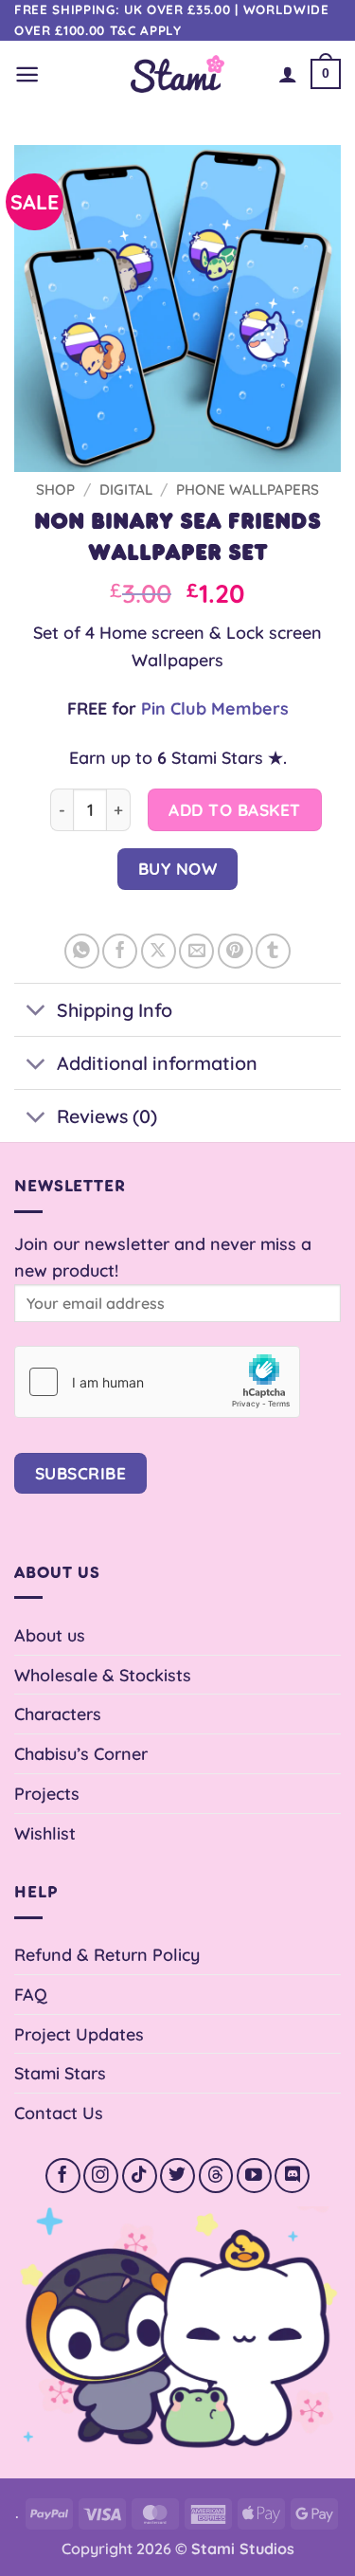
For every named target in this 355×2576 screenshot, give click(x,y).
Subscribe (81, 1473)
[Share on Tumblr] (273, 951)
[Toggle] (35, 1012)
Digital (126, 490)
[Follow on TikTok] (140, 2176)
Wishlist (45, 1833)
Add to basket (235, 810)
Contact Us (59, 2113)
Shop (55, 490)
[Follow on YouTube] (254, 2176)
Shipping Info (115, 1010)
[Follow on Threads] (216, 2176)
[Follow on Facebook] (63, 2176)
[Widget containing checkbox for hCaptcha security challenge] (157, 1382)
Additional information (157, 1063)
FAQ (31, 1994)
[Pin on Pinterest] (235, 951)
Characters (58, 1714)
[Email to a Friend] (196, 951)
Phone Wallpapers (248, 490)
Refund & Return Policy (107, 1954)
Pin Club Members (215, 708)
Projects (47, 1793)
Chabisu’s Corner (81, 1753)
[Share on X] (159, 951)
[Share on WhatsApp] (82, 951)
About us (50, 1635)
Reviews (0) (107, 1116)
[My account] (288, 74)
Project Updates (79, 2034)
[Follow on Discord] (292, 2176)
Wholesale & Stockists (103, 1675)
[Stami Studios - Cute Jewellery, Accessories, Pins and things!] (177, 73)
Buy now (178, 869)
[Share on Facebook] (120, 951)
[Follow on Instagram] (101, 2176)
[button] (27, 74)
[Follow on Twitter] (177, 2176)
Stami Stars (60, 2073)
